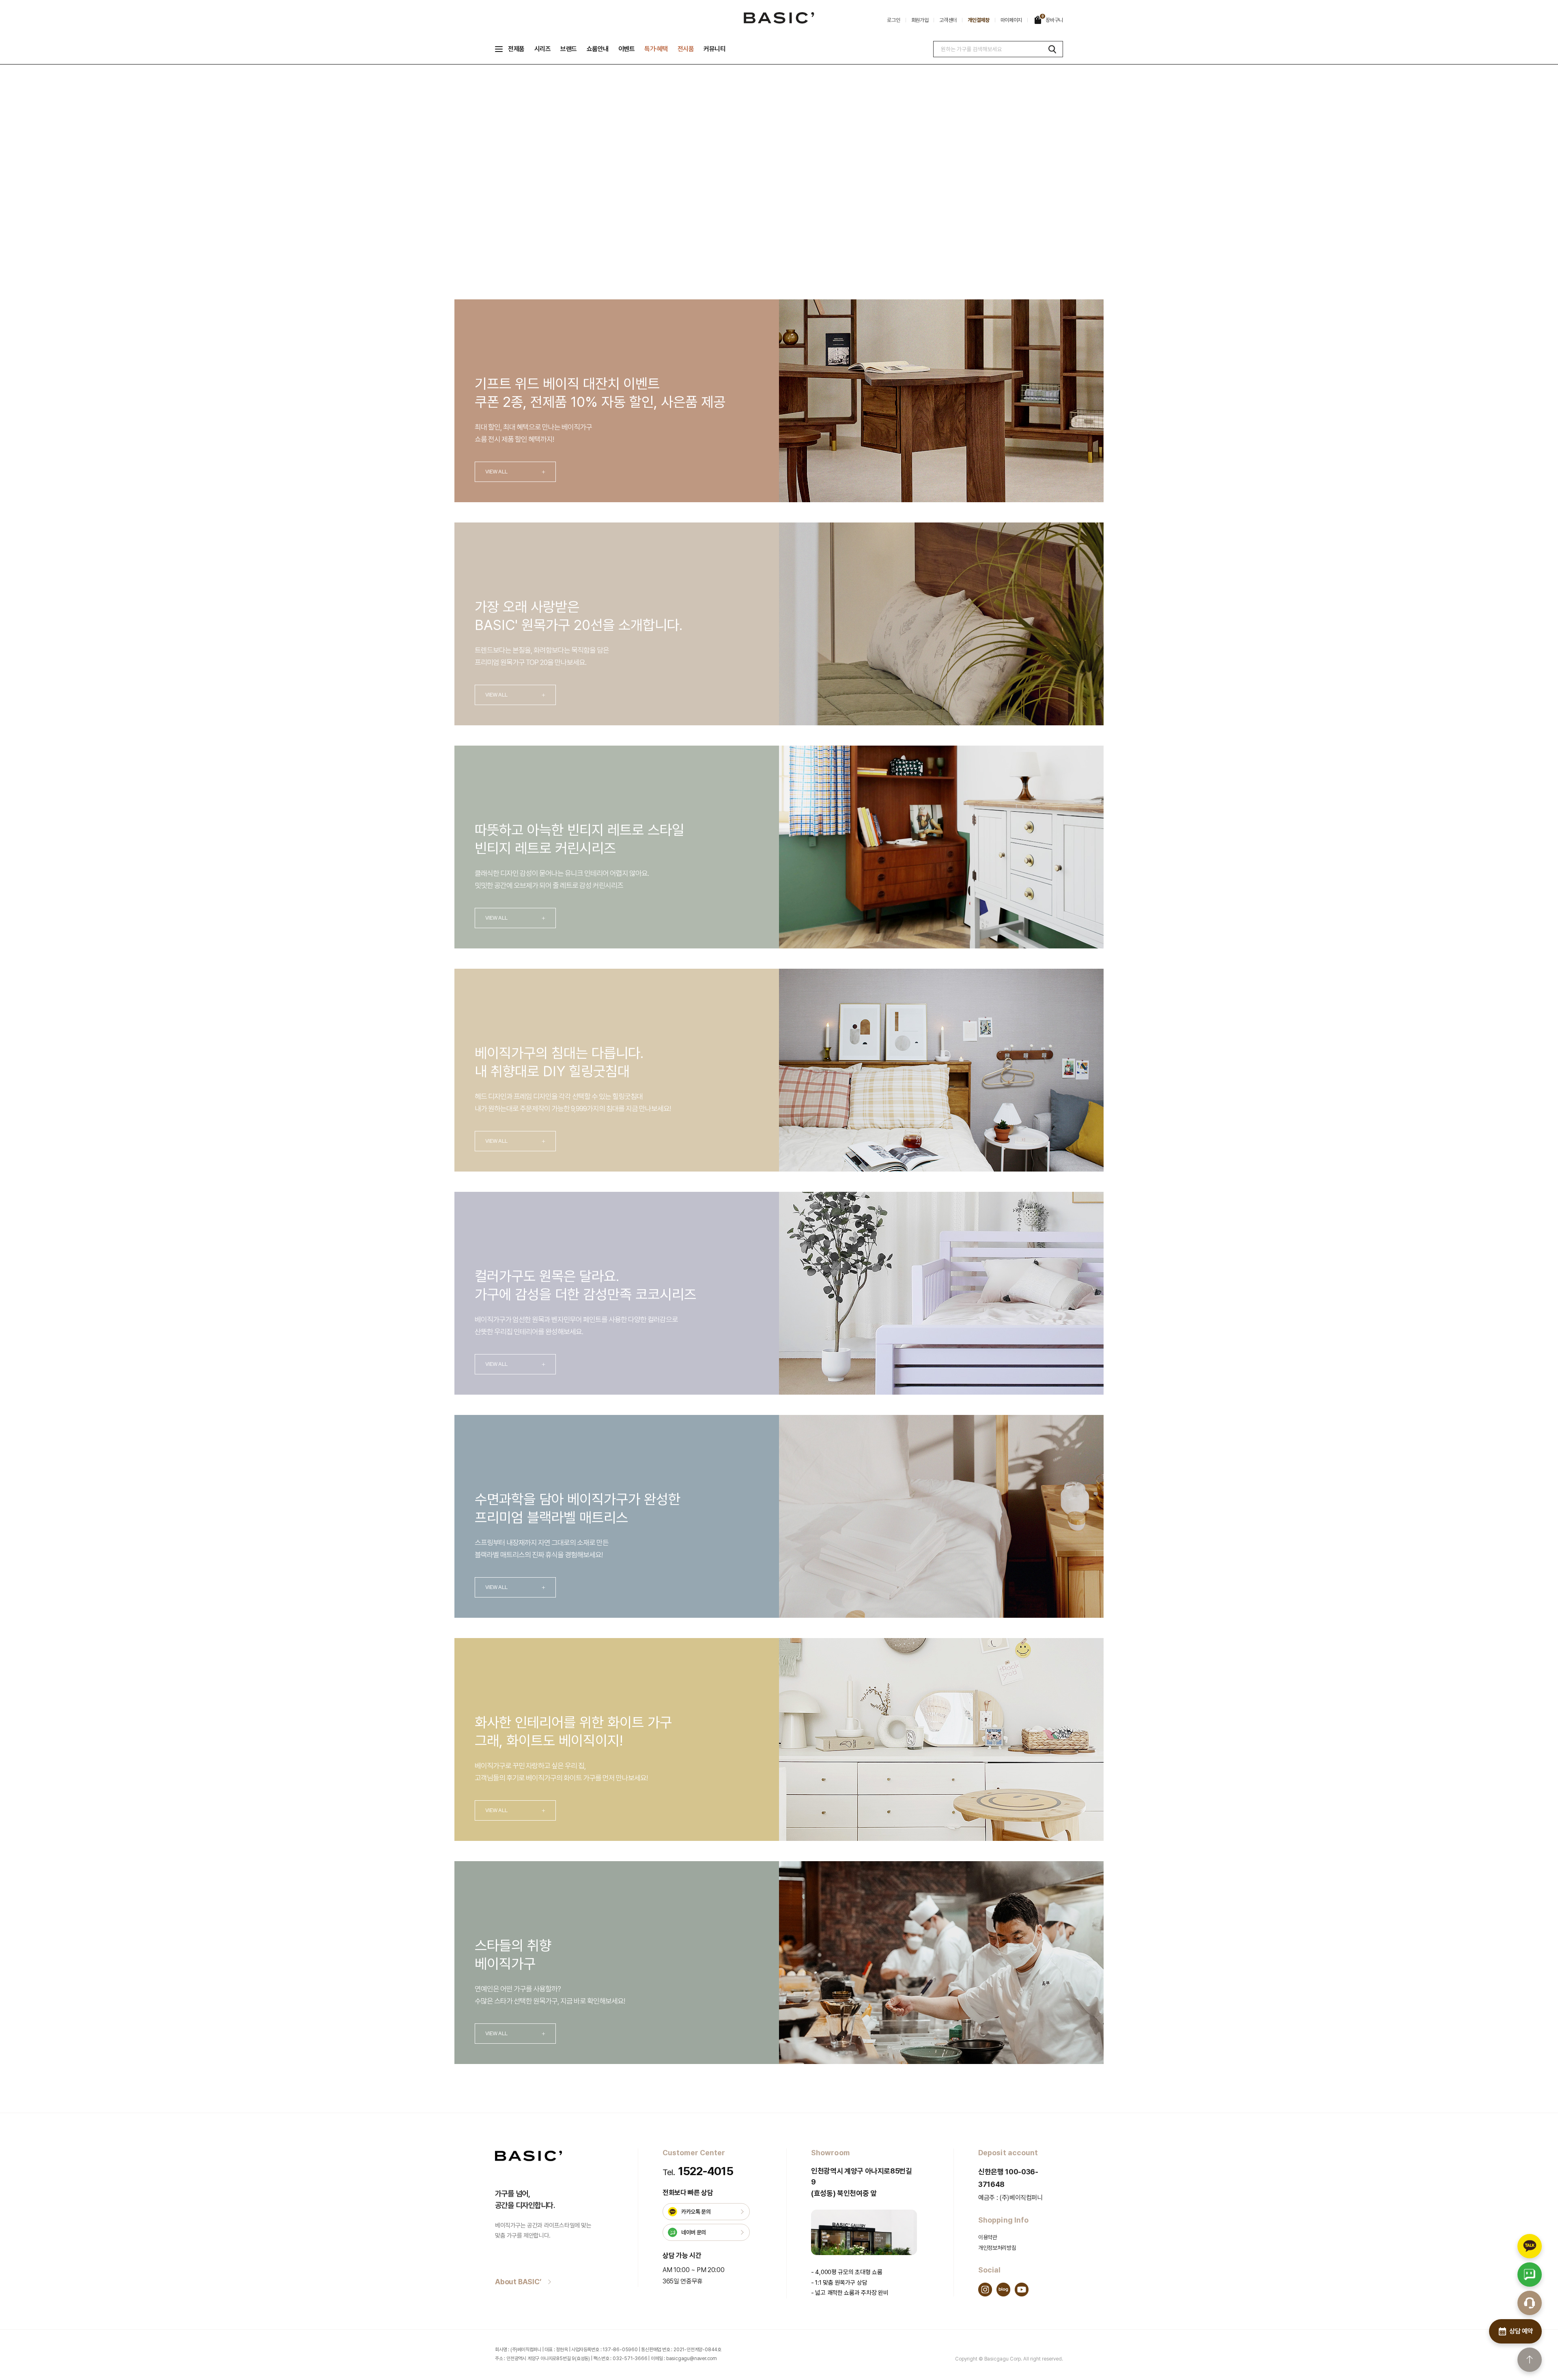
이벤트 (627, 49)
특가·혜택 (656, 49)
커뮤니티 (714, 49)
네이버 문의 (694, 2232)
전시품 (686, 49)
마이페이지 (1011, 20)
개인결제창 (979, 20)
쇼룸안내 (598, 49)
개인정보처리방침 (997, 2248)
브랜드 (569, 49)
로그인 (893, 20)
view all (515, 472)
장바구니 (1052, 19)
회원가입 (920, 20)
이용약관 (988, 2237)
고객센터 (948, 20)
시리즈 (543, 49)
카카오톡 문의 (696, 2212)
